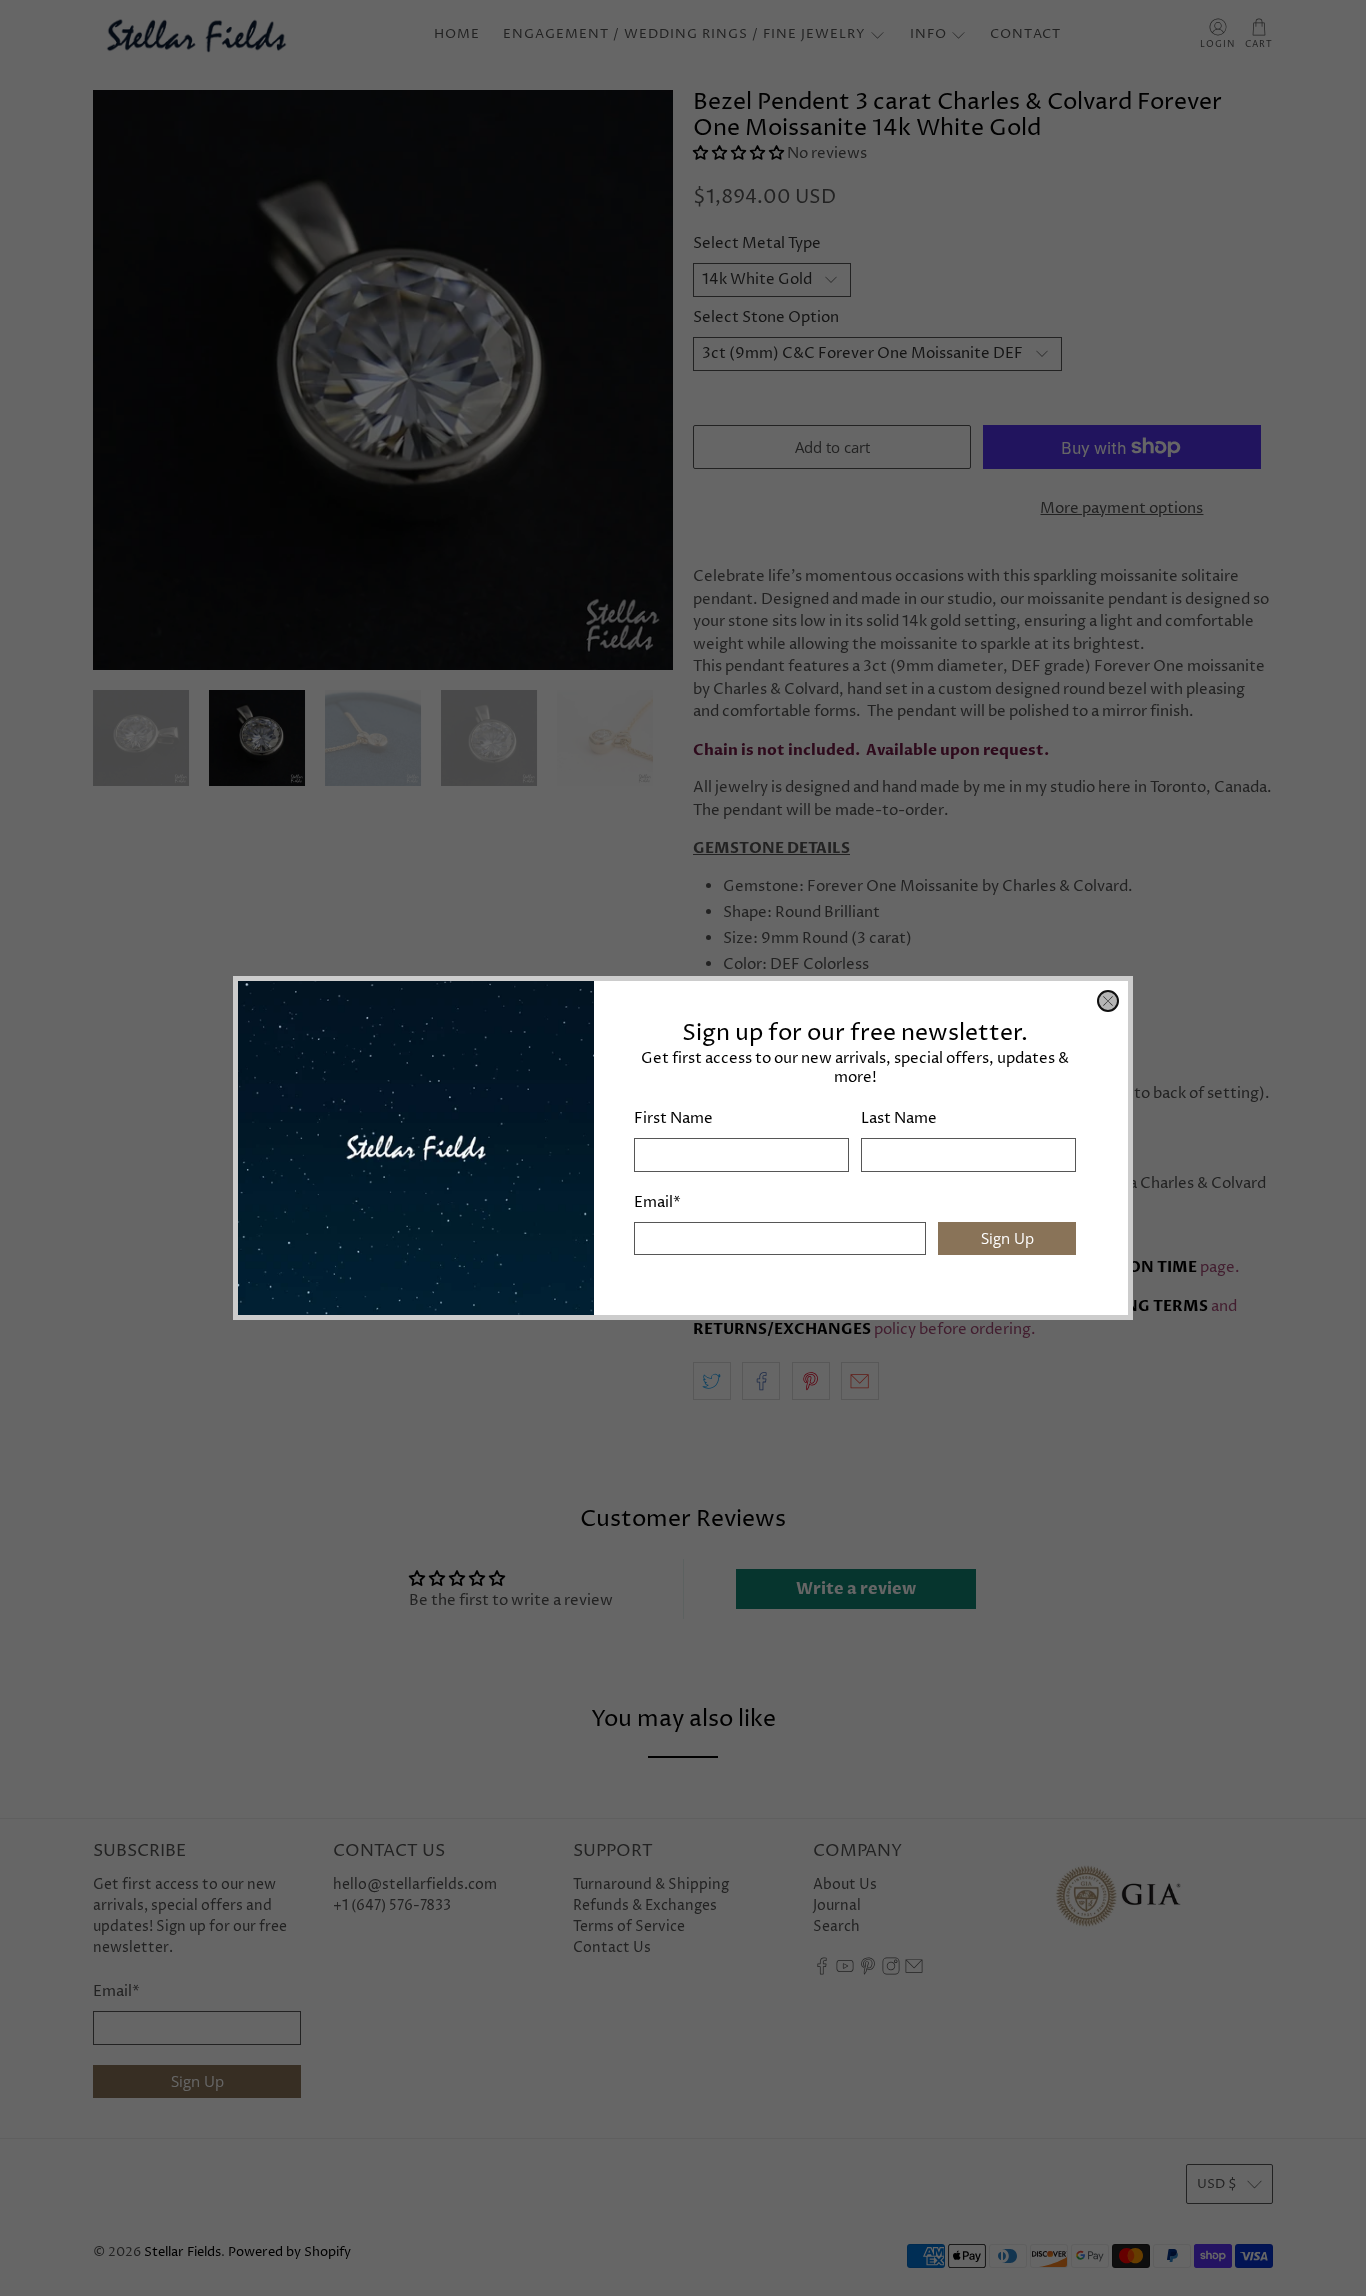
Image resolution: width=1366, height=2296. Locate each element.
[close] (1108, 1001)
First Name (673, 1118)
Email (657, 1202)
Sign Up (1007, 1238)
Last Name (899, 1118)
